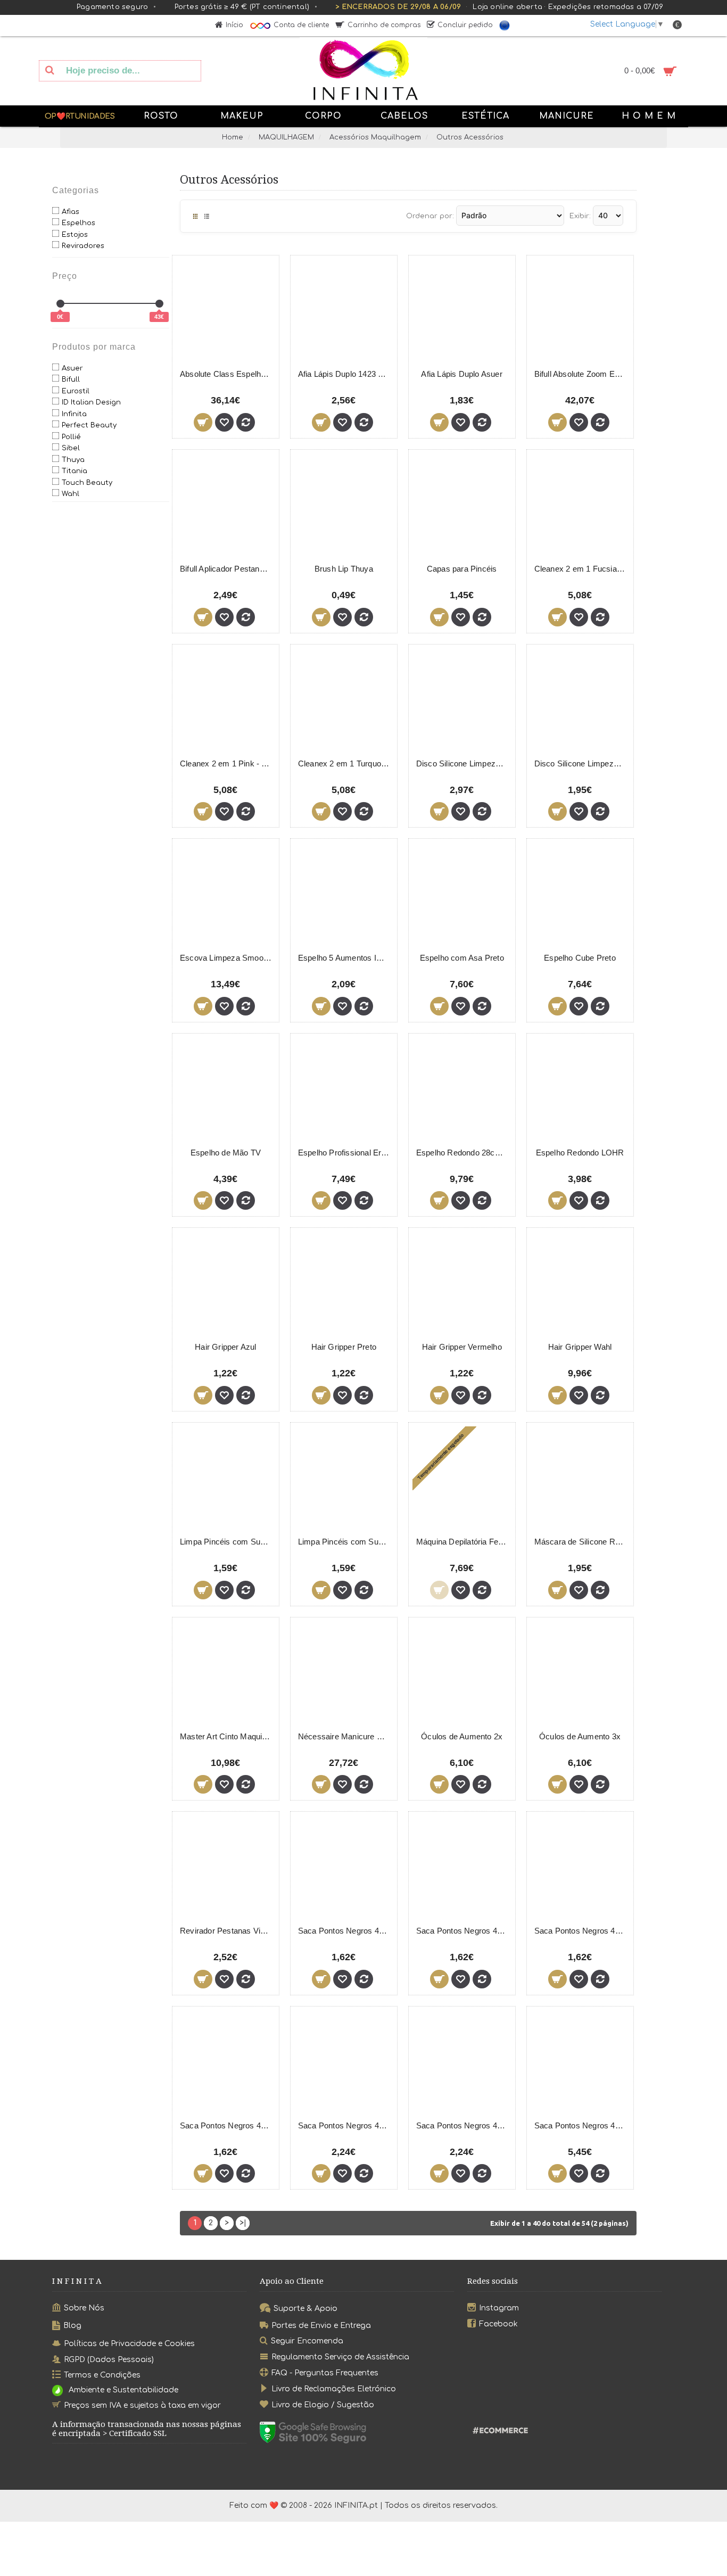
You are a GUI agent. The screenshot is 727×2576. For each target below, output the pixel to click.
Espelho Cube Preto (580, 958)
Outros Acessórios (470, 137)
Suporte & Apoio (305, 2309)
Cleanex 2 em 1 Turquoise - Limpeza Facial (346, 763)
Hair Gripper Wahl (580, 1347)
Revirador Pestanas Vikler (227, 1931)
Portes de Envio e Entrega (321, 2325)
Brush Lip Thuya (344, 569)
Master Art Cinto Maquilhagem (228, 1736)
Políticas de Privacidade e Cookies (129, 2343)
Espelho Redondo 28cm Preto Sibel (464, 1153)
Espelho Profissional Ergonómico (346, 1153)
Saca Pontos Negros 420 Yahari (346, 2125)
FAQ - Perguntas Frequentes (325, 2373)
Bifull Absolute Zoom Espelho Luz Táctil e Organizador (582, 374)
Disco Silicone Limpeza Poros (582, 763)
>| (243, 2223)
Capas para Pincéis (462, 569)
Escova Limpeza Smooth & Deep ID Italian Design (228, 958)
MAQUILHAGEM (286, 137)
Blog (72, 2326)
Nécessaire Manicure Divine (346, 1736)
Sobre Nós (84, 2308)
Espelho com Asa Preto (462, 958)
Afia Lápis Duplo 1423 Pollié (346, 374)
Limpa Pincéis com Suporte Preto (228, 1542)
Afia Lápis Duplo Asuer (461, 374)
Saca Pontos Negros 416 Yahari (228, 2125)
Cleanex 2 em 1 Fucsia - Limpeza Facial (582, 569)
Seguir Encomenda (307, 2341)
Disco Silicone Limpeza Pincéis (464, 763)
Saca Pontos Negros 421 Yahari (464, 2125)
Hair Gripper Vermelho (462, 1347)
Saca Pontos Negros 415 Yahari (582, 1931)
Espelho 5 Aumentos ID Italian (346, 958)
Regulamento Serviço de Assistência (340, 2357)
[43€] (159, 304)
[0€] (60, 304)
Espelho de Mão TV (226, 1153)
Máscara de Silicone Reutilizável (582, 1542)
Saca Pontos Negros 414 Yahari (464, 1931)
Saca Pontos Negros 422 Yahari (582, 2125)
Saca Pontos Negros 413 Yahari (346, 1931)
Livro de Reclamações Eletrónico (334, 2389)
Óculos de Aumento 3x (580, 1736)
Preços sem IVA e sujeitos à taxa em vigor (142, 2405)
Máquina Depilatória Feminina (464, 1542)
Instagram (499, 2308)
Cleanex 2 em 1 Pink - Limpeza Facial (228, 763)
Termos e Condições (102, 2375)
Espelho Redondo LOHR (580, 1153)
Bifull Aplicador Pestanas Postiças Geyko (228, 569)
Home (233, 137)
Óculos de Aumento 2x (462, 1736)
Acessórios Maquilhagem (375, 137)
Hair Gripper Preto (344, 1347)
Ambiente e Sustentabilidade (123, 2391)
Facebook (498, 2323)
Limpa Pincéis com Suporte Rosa (346, 1542)
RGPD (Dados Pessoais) (109, 2359)
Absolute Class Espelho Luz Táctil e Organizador (228, 374)
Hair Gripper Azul (225, 1347)
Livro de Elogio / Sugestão (323, 2405)
